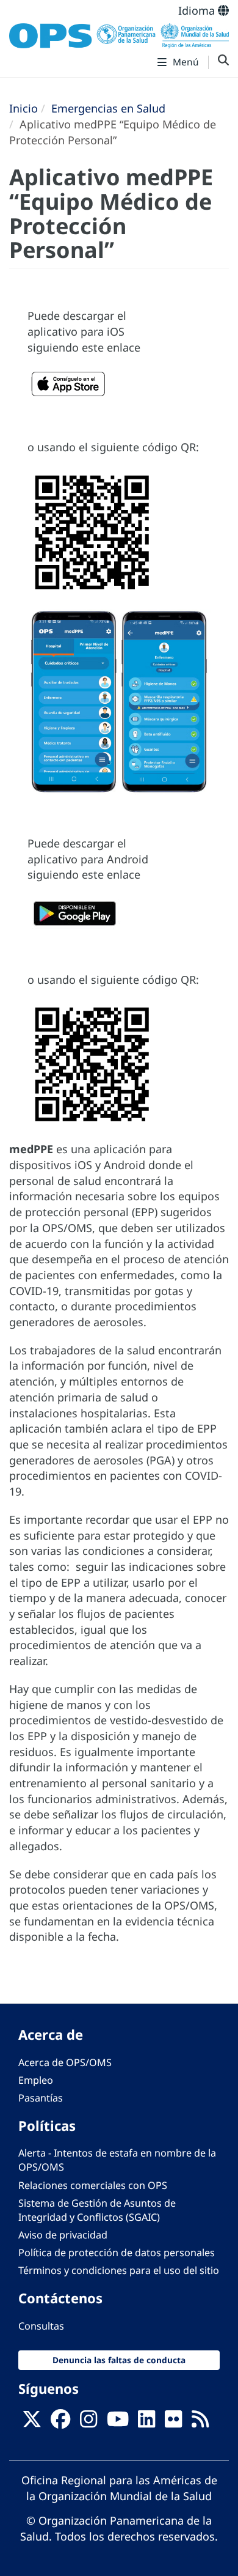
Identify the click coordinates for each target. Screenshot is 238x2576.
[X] (32, 2423)
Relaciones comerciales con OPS (93, 2185)
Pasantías (41, 2098)
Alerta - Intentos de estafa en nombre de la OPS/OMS (117, 2160)
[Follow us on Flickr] (173, 2423)
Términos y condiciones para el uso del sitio (119, 2270)
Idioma (198, 10)
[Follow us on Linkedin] (146, 2423)
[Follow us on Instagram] (88, 2423)
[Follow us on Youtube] (118, 2423)
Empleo (36, 2080)
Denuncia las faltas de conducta (119, 2360)
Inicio (23, 108)
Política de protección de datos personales (117, 2253)
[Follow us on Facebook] (60, 2423)
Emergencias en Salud (108, 108)
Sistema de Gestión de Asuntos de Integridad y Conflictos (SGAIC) (97, 2210)
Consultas (41, 2326)
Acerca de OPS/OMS (65, 2062)
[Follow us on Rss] (200, 2423)
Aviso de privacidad (63, 2235)
